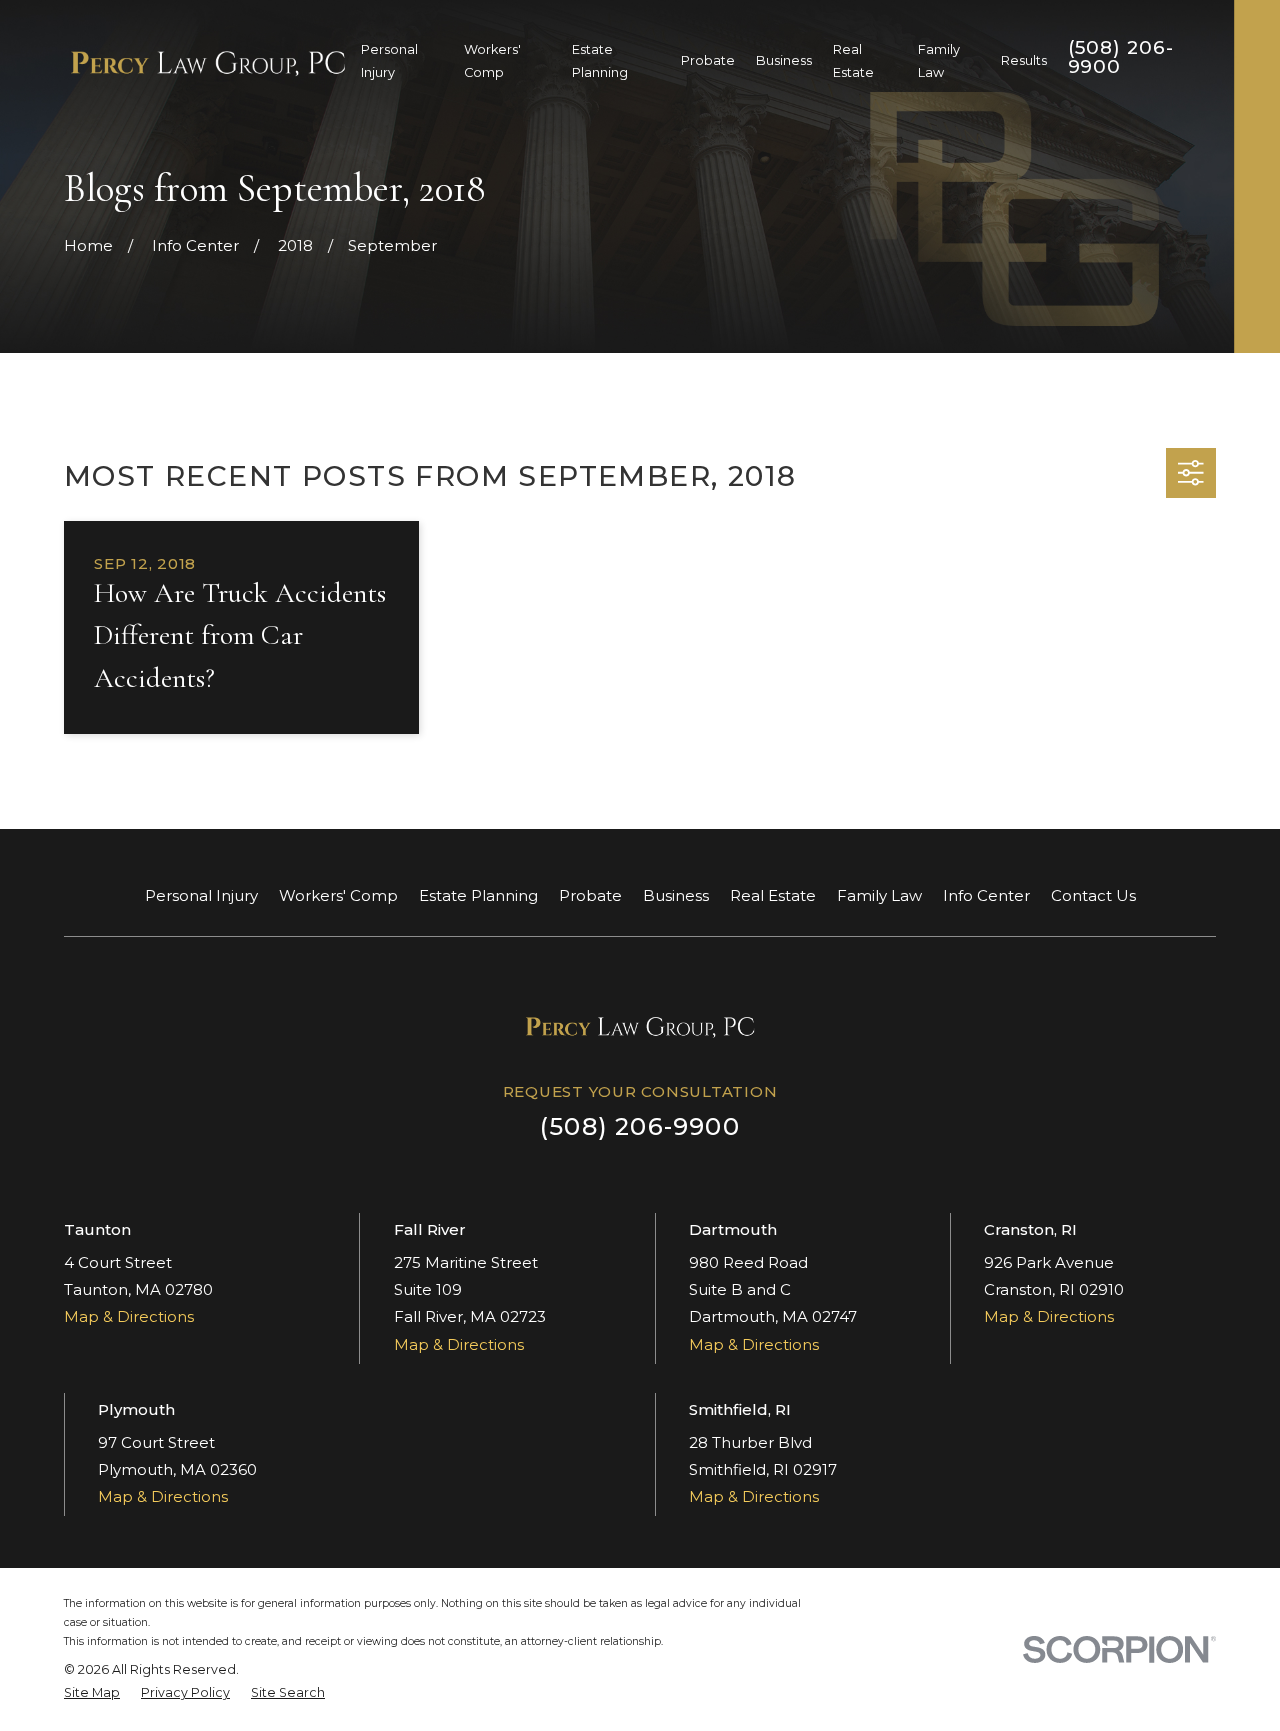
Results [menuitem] (1024, 60)
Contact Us (1093, 895)
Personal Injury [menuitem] (389, 61)
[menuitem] (92, 1693)
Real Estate (773, 895)
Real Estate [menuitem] (853, 61)
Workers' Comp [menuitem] (492, 61)
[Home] (208, 61)
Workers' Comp (338, 895)
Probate (590, 895)
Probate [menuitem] (708, 60)
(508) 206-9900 (1121, 57)
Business (676, 895)
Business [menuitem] (784, 60)
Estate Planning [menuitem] (600, 61)
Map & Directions (129, 1316)
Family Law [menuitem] (939, 61)
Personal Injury (201, 895)
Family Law (879, 895)
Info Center (986, 895)
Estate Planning (478, 895)
